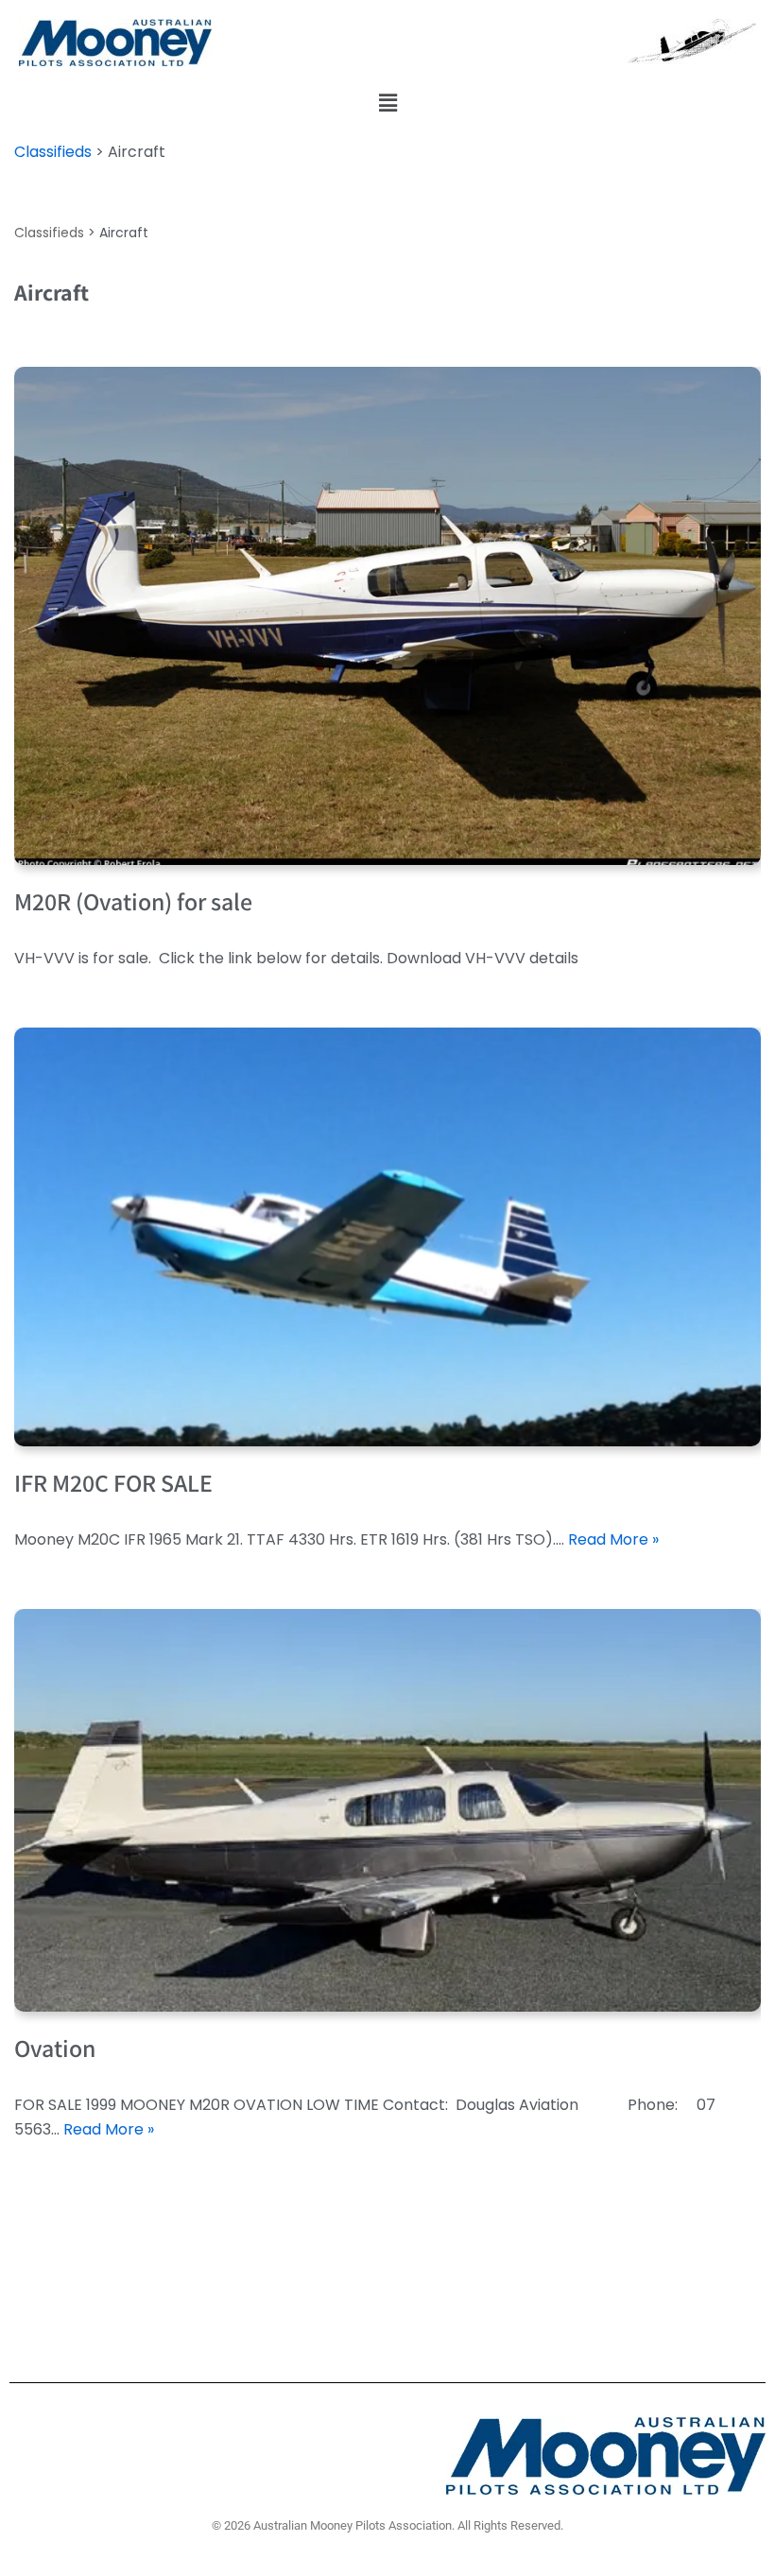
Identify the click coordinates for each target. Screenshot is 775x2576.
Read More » (613, 1539)
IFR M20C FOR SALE (113, 1482)
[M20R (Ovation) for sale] (387, 616)
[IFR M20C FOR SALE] (387, 1237)
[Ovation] (387, 1810)
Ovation (55, 2048)
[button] (387, 103)
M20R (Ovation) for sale (133, 901)
